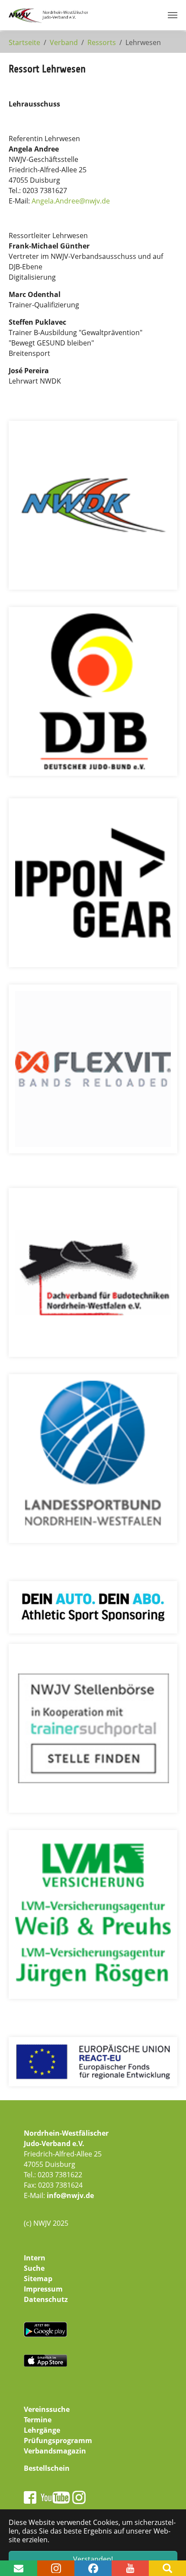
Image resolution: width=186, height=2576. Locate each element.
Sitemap (38, 2279)
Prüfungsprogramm (58, 2440)
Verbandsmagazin (55, 2451)
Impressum (43, 2289)
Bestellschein (47, 2468)
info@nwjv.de (70, 2195)
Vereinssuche (47, 2409)
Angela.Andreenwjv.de (71, 201)
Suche (34, 2268)
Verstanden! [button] (93, 2559)
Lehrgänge (42, 2430)
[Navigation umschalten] (173, 15)
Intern (35, 2258)
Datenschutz (46, 2299)
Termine (38, 2420)
